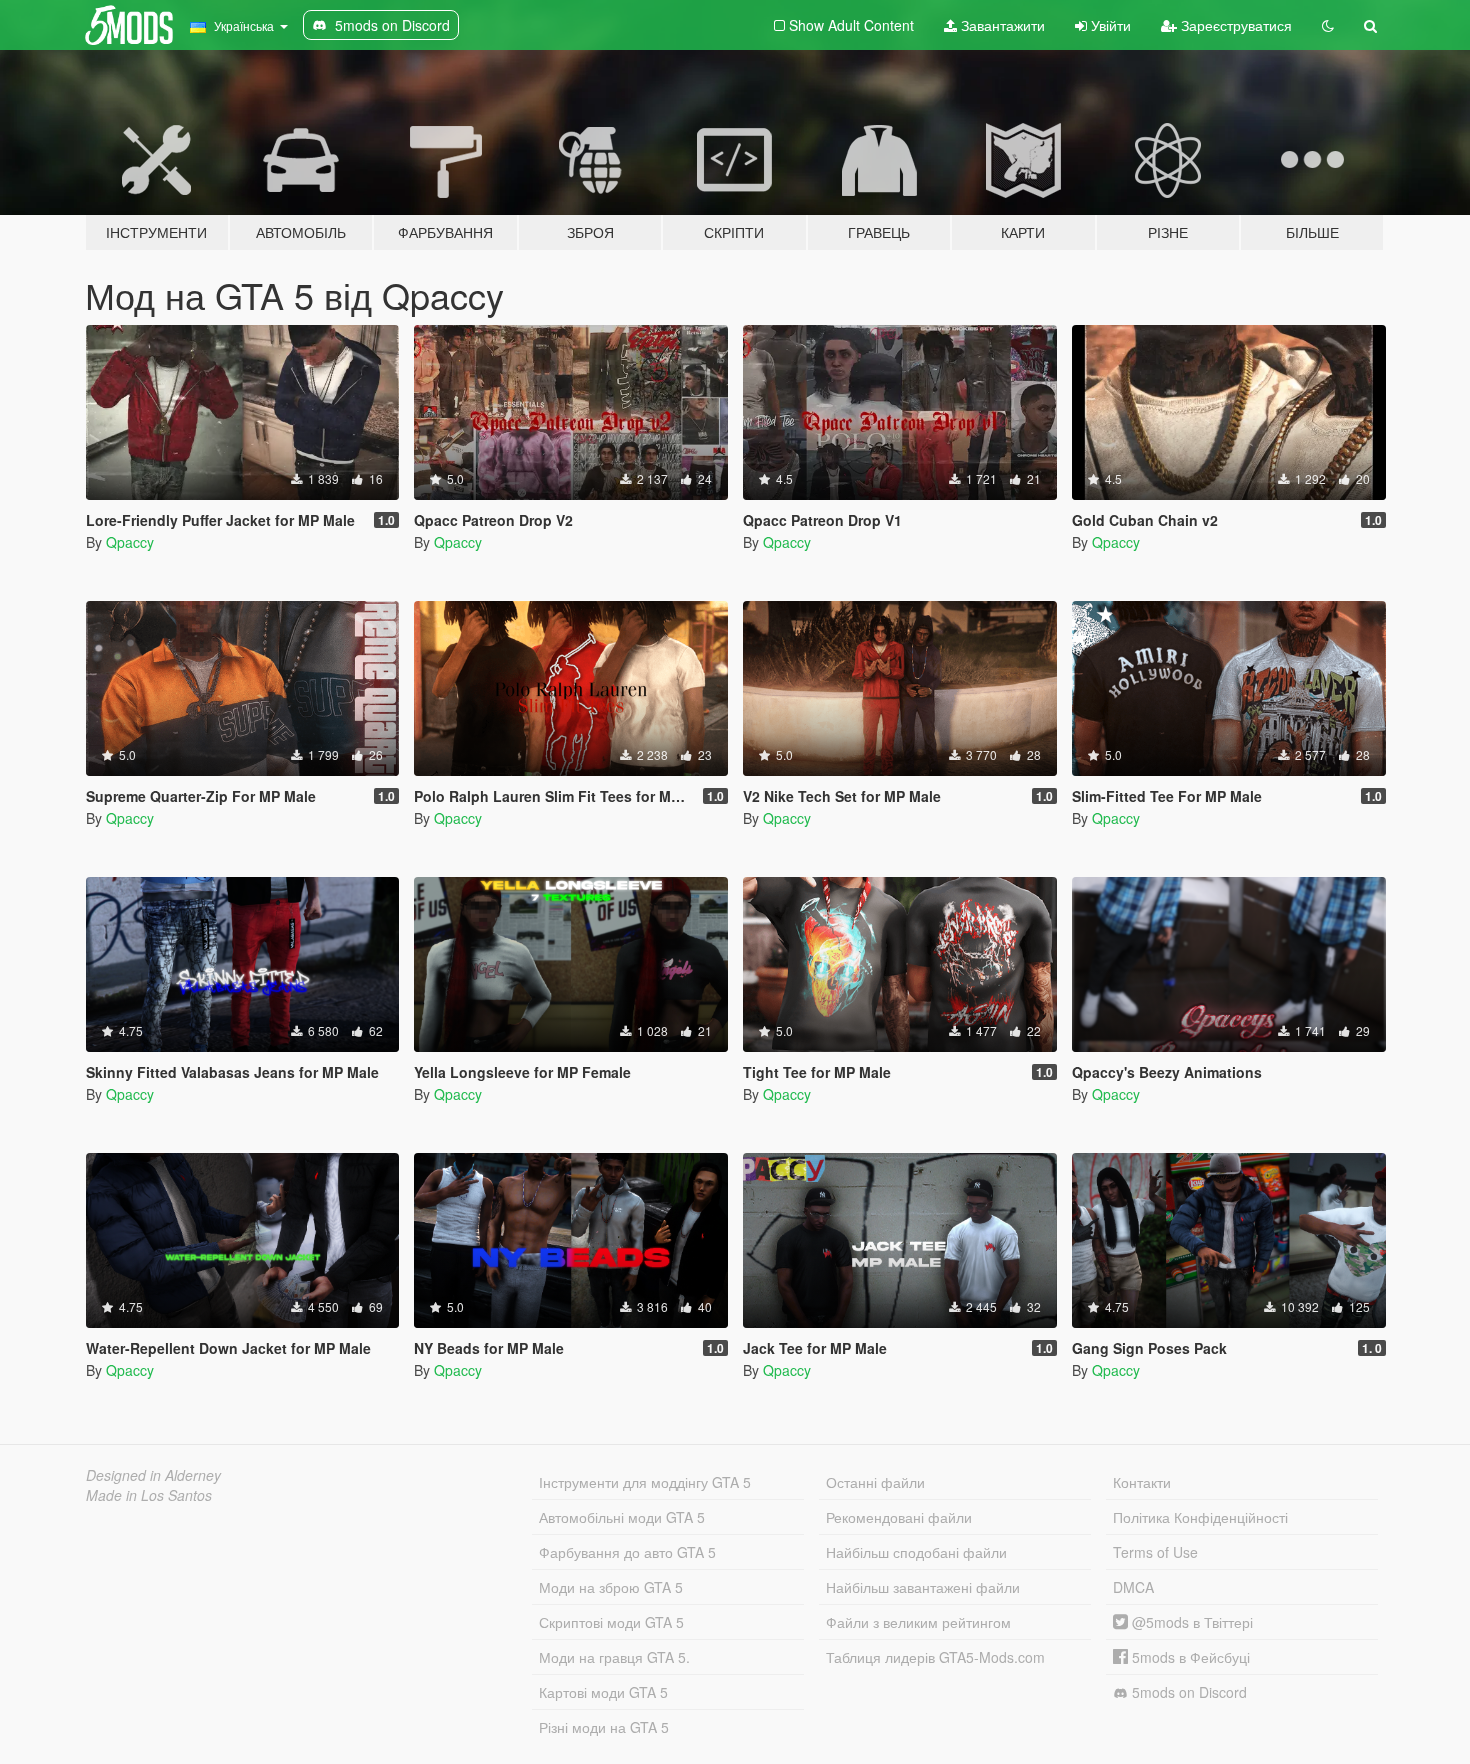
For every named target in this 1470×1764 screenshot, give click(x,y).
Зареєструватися (1234, 25)
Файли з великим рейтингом (918, 1622)
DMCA (1133, 1587)
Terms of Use (1155, 1552)
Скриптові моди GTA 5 (611, 1622)
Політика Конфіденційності (1200, 1517)
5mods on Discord (1187, 1692)
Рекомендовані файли (899, 1517)
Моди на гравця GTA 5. (614, 1657)
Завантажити (1001, 25)
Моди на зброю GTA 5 (611, 1587)
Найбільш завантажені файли (923, 1587)
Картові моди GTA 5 (603, 1692)
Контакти (1142, 1482)
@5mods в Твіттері (1190, 1622)
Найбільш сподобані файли (916, 1552)
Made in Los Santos (149, 1495)
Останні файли (875, 1482)
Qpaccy (130, 542)
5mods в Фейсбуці (1189, 1657)
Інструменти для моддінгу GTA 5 (645, 1482)
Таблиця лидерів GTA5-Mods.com (935, 1657)
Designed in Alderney (153, 1475)
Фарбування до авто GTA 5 (627, 1552)
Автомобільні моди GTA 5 (622, 1517)
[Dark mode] (1328, 25)
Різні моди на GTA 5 (604, 1727)
